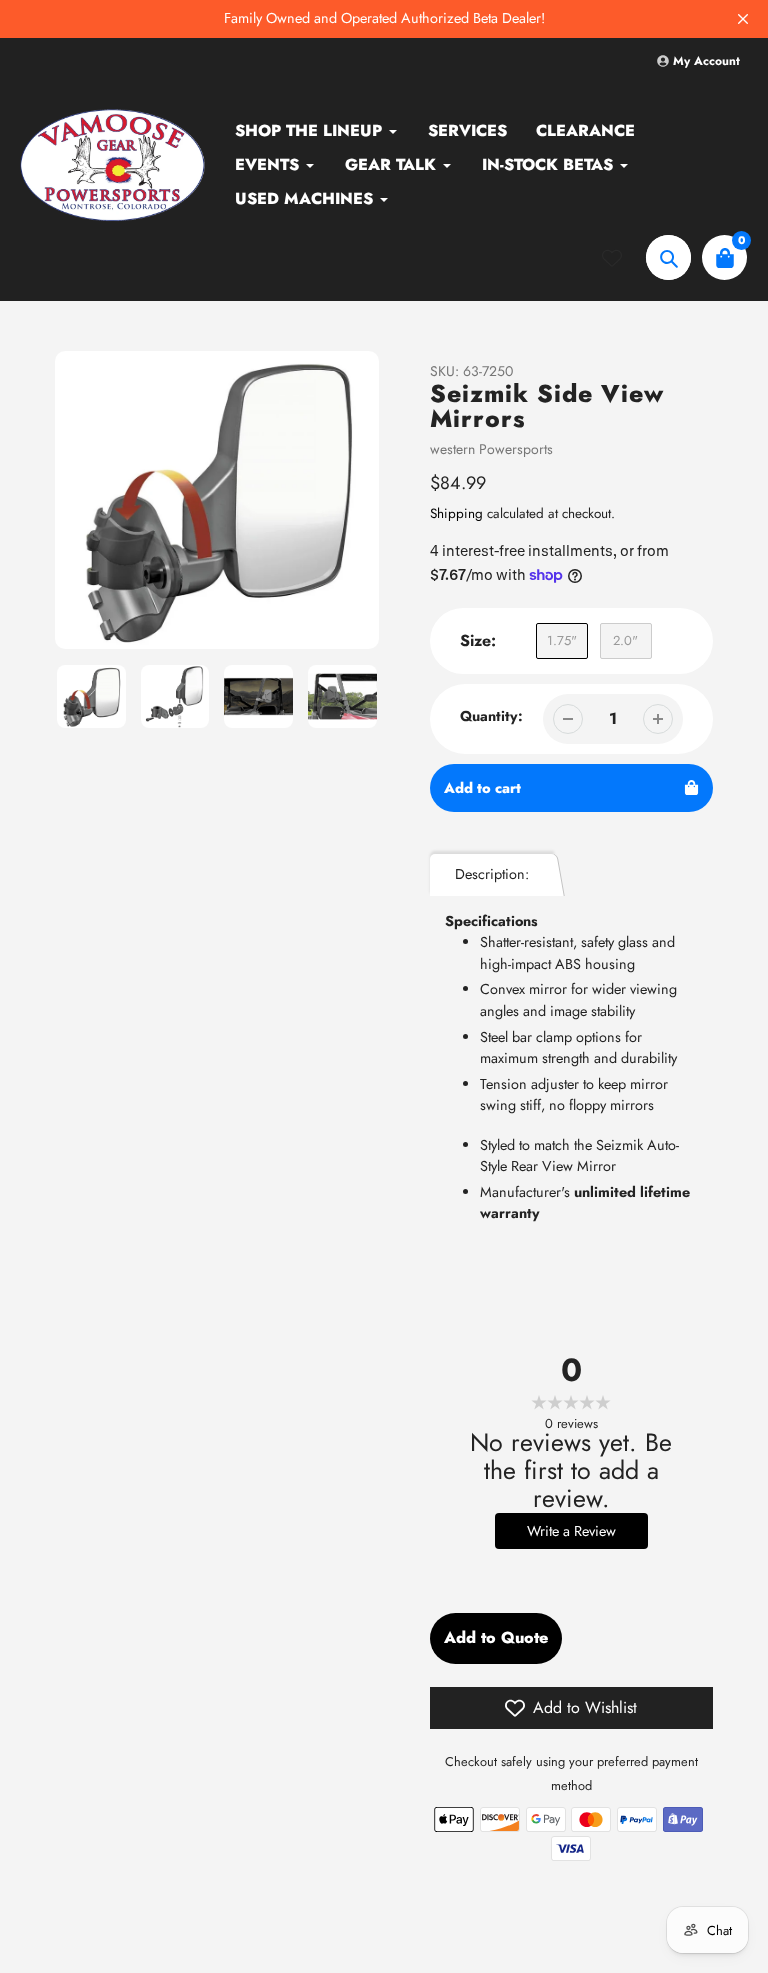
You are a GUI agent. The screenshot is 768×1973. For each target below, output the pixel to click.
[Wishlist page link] (624, 258)
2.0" (625, 640)
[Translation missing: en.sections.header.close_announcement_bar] (743, 19)
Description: (492, 874)
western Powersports (491, 449)
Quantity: (491, 716)
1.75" (562, 640)
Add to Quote (496, 1637)
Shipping (456, 513)
